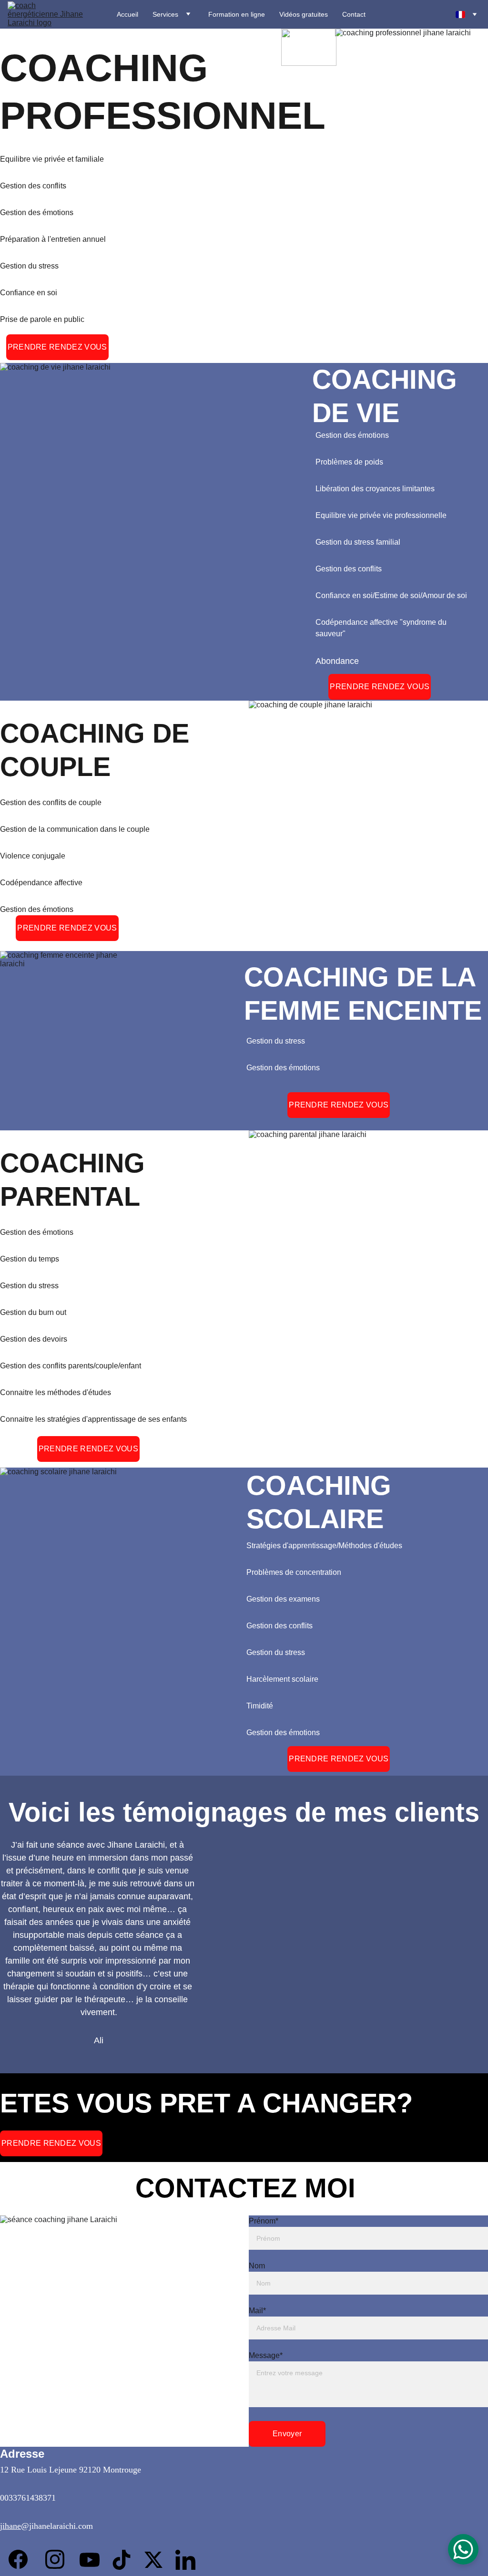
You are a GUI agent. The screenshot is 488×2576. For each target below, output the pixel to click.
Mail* (257, 2311)
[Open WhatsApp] (463, 2549)
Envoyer (287, 2434)
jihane (10, 2526)
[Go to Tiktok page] (126, 2560)
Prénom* (264, 2221)
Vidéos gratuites (304, 14)
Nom (257, 2266)
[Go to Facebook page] (18, 2559)
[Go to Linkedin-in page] (185, 2560)
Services (165, 14)
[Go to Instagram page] (55, 2559)
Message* (266, 2355)
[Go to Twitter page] (158, 2560)
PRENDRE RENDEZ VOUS (57, 347)
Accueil (127, 14)
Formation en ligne (237, 14)
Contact (354, 14)
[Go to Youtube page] (94, 2560)
